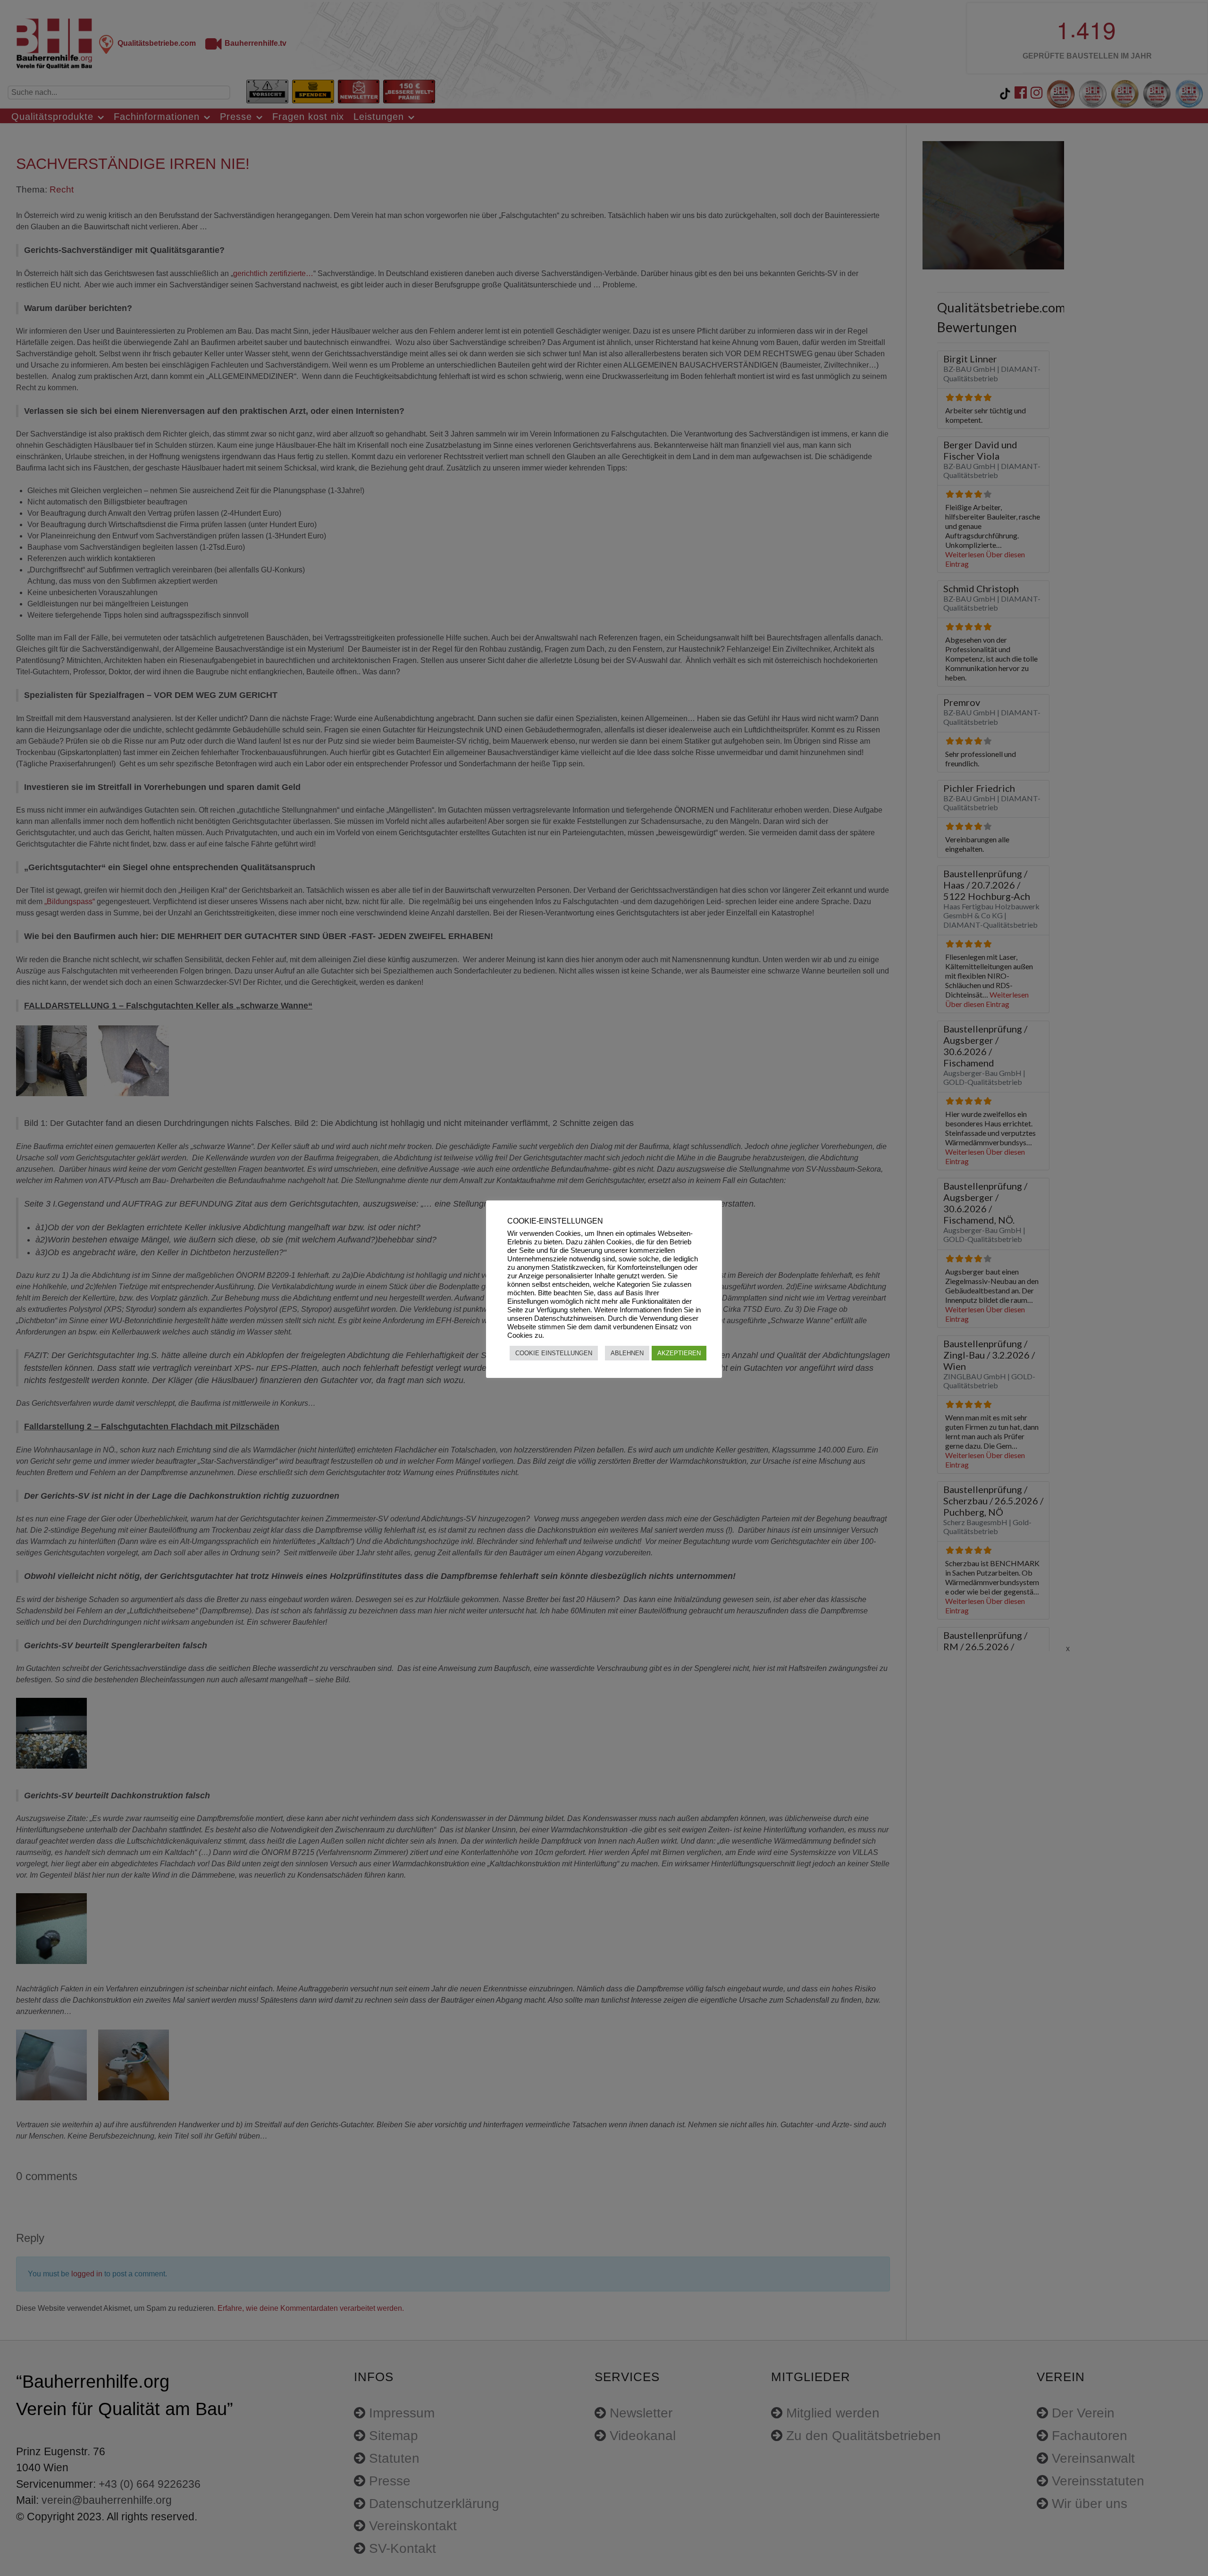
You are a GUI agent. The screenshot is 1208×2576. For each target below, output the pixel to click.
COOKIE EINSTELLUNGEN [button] (554, 1353)
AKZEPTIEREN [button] (679, 1353)
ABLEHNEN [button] (627, 1353)
